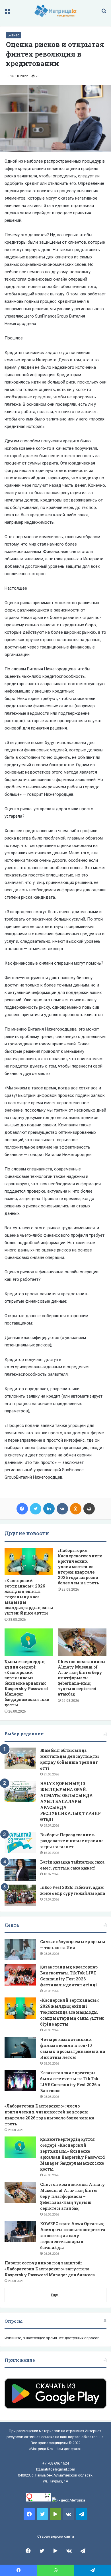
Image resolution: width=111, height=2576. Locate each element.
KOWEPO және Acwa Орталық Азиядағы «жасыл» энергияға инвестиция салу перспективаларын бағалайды (73, 2236)
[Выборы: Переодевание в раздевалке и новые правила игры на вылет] (20, 1843)
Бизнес (14, 35)
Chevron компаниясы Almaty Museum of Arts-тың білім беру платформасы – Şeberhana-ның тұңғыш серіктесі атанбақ (82, 1678)
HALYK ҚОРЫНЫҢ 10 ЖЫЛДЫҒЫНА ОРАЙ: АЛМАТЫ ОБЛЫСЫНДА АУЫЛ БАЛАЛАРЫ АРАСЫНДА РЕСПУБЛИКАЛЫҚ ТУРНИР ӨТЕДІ (70, 1801)
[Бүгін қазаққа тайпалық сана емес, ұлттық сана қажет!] (20, 1870)
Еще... (56, 2295)
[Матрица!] (56, 11)
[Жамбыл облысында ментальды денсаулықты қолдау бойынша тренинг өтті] (20, 1758)
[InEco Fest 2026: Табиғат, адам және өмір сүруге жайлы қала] (20, 1895)
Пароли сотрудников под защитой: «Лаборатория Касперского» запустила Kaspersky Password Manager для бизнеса (50, 2269)
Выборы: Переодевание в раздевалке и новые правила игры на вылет (72, 1841)
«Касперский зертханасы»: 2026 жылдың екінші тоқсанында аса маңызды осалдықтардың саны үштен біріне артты (29, 1597)
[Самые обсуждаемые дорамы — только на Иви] (20, 1950)
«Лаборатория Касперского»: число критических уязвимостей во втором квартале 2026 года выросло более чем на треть (80, 1567)
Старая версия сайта (56, 2536)
